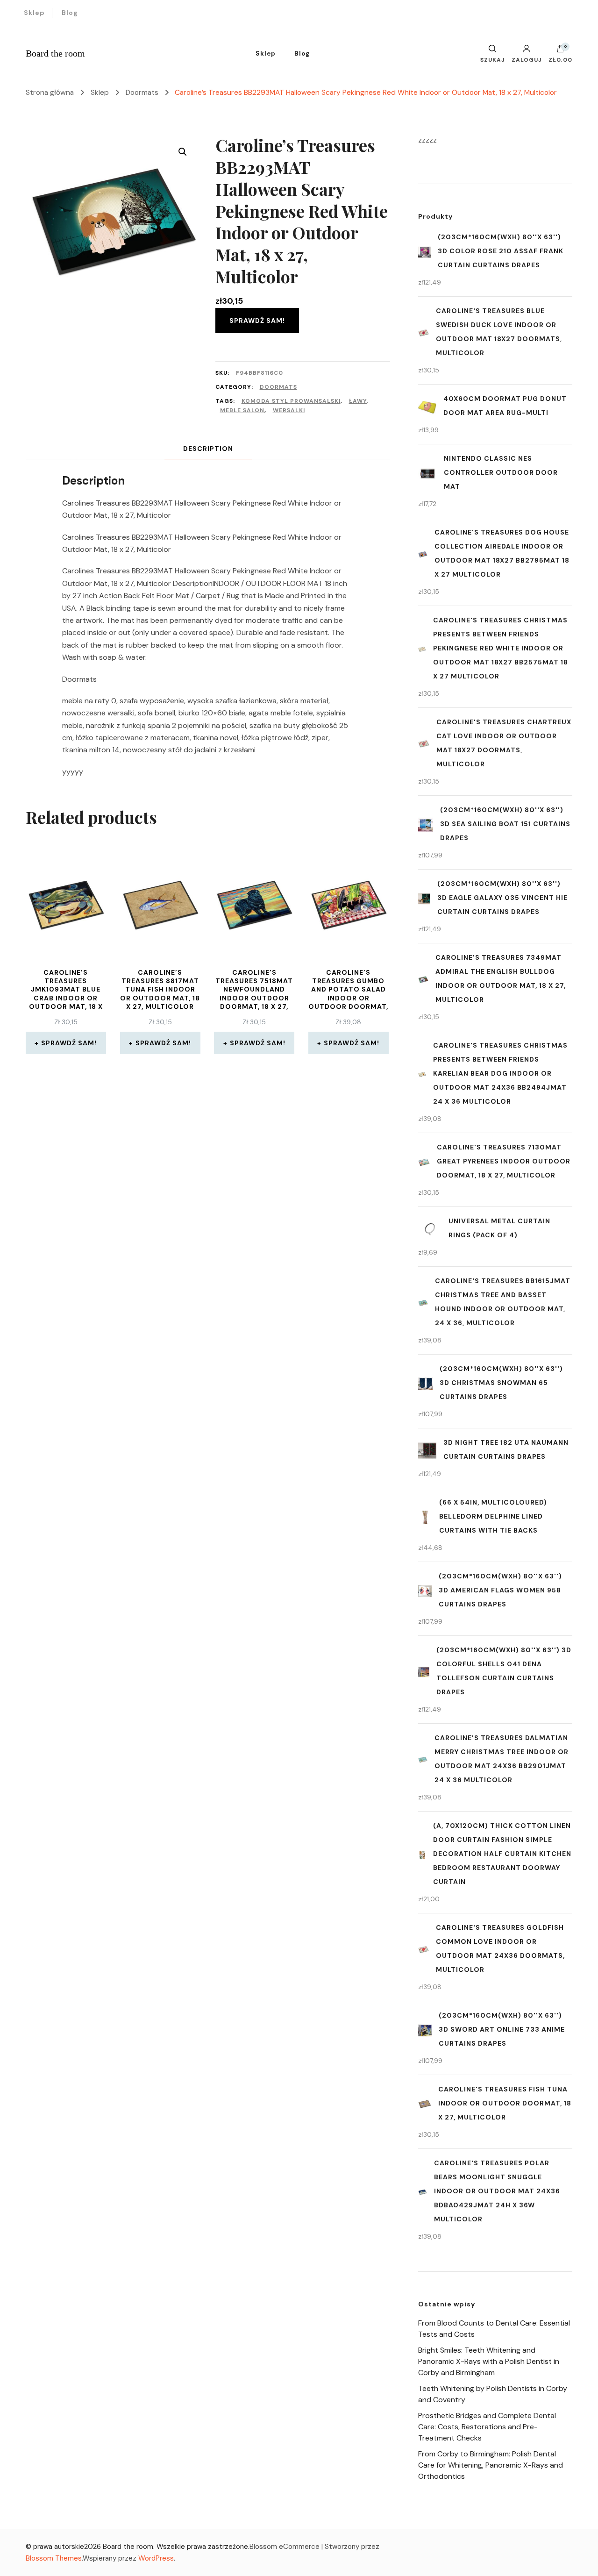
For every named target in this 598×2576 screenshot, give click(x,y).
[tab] (208, 449)
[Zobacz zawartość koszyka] (561, 51)
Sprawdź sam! (257, 321)
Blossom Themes (54, 2558)
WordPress (156, 2558)
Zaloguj (527, 59)
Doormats (278, 387)
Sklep (34, 13)
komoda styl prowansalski (291, 401)
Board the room (55, 53)
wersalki (289, 410)
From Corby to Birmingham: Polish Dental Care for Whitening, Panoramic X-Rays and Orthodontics (491, 2465)
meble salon (242, 410)
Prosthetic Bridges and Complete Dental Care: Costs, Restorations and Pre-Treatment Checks (487, 2427)
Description (208, 449)
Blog (70, 13)
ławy (358, 401)
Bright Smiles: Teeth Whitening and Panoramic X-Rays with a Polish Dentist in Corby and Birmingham (489, 2361)
